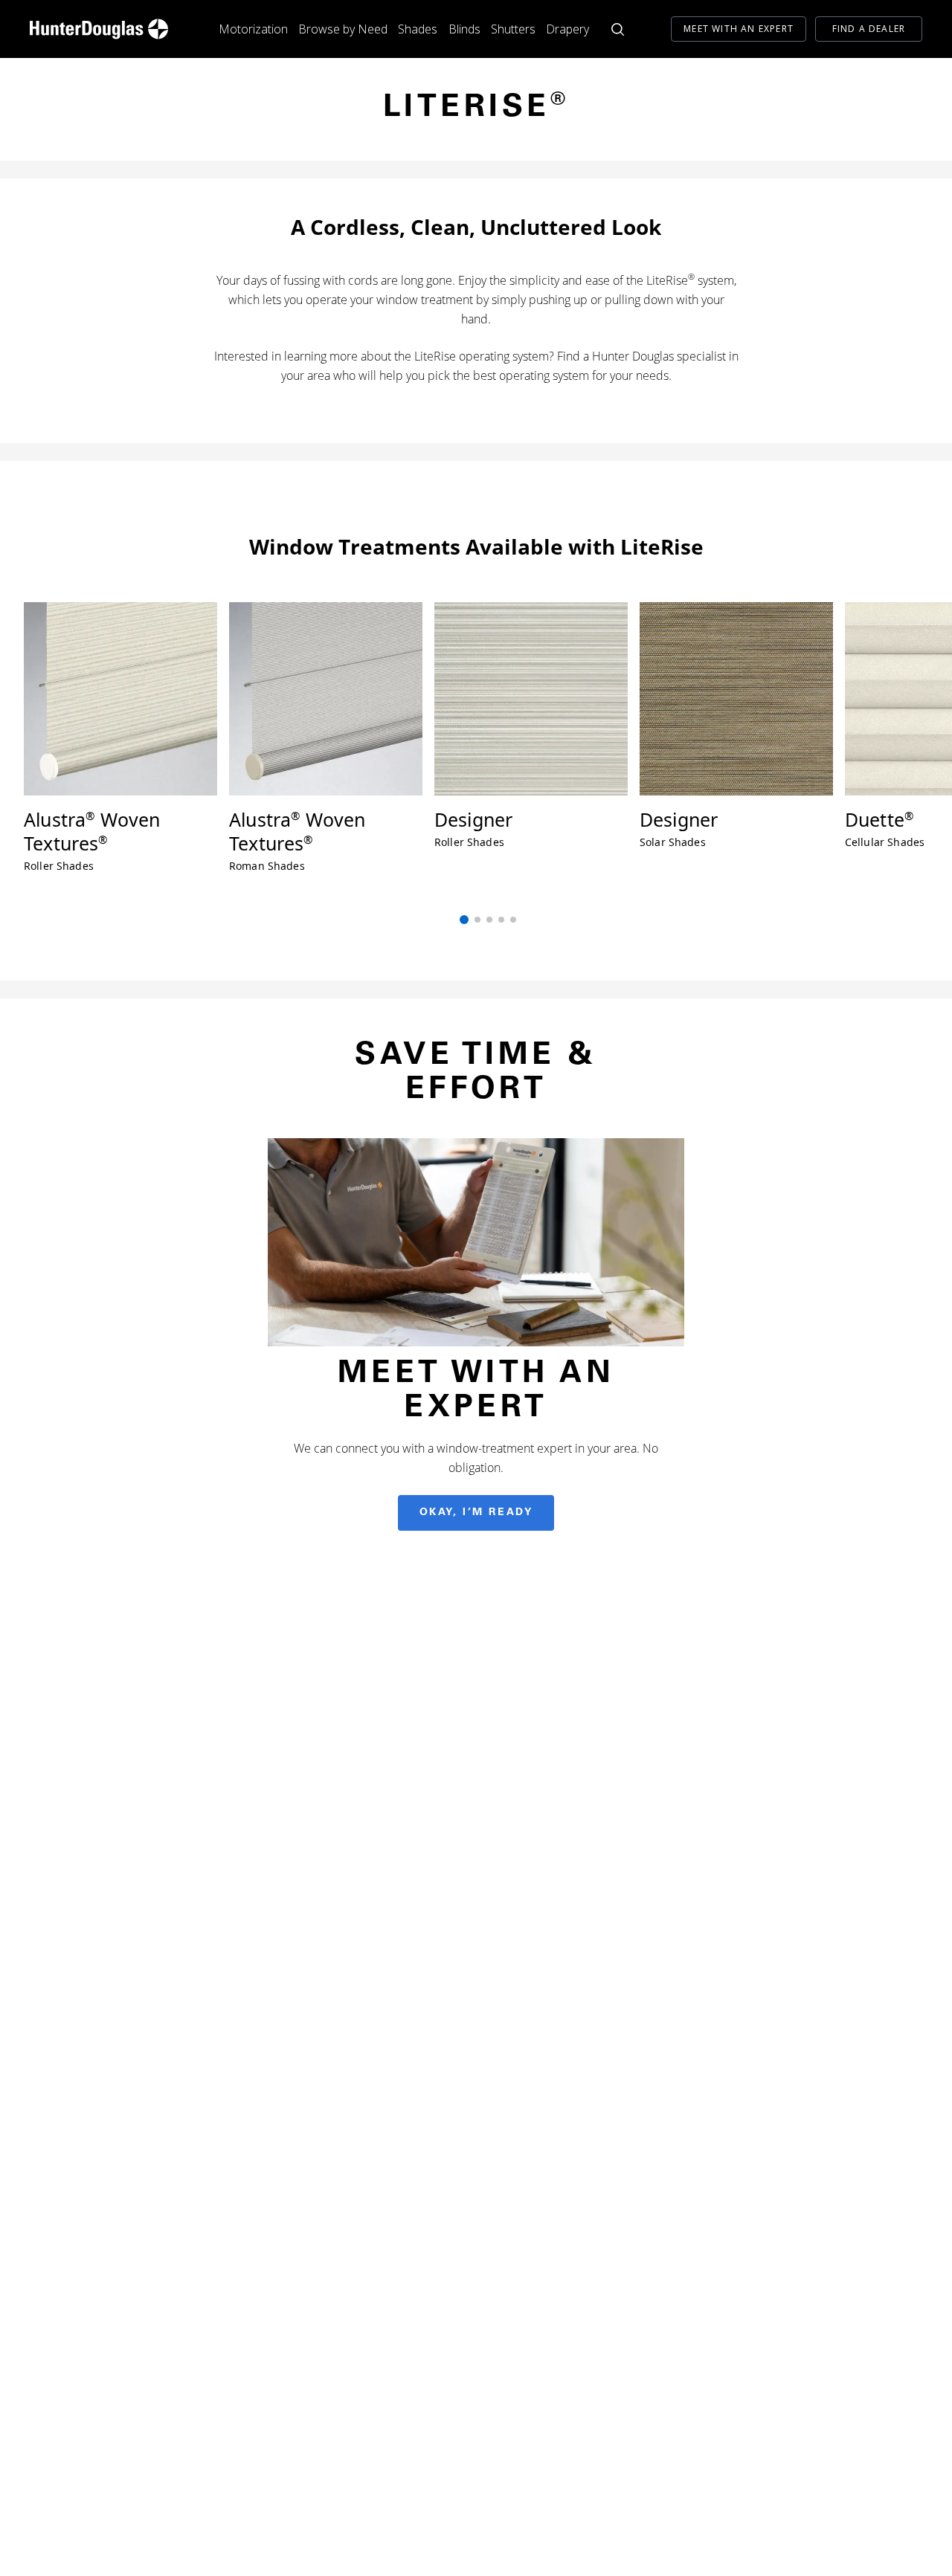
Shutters (513, 29)
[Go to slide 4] (501, 920)
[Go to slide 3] (489, 920)
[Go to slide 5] (513, 920)
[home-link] (99, 29)
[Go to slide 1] (464, 920)
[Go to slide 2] (477, 920)
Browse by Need (343, 29)
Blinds (464, 29)
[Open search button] (618, 29)
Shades (418, 29)
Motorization (253, 29)
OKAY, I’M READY (476, 1513)
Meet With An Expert (739, 29)
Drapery (567, 29)
